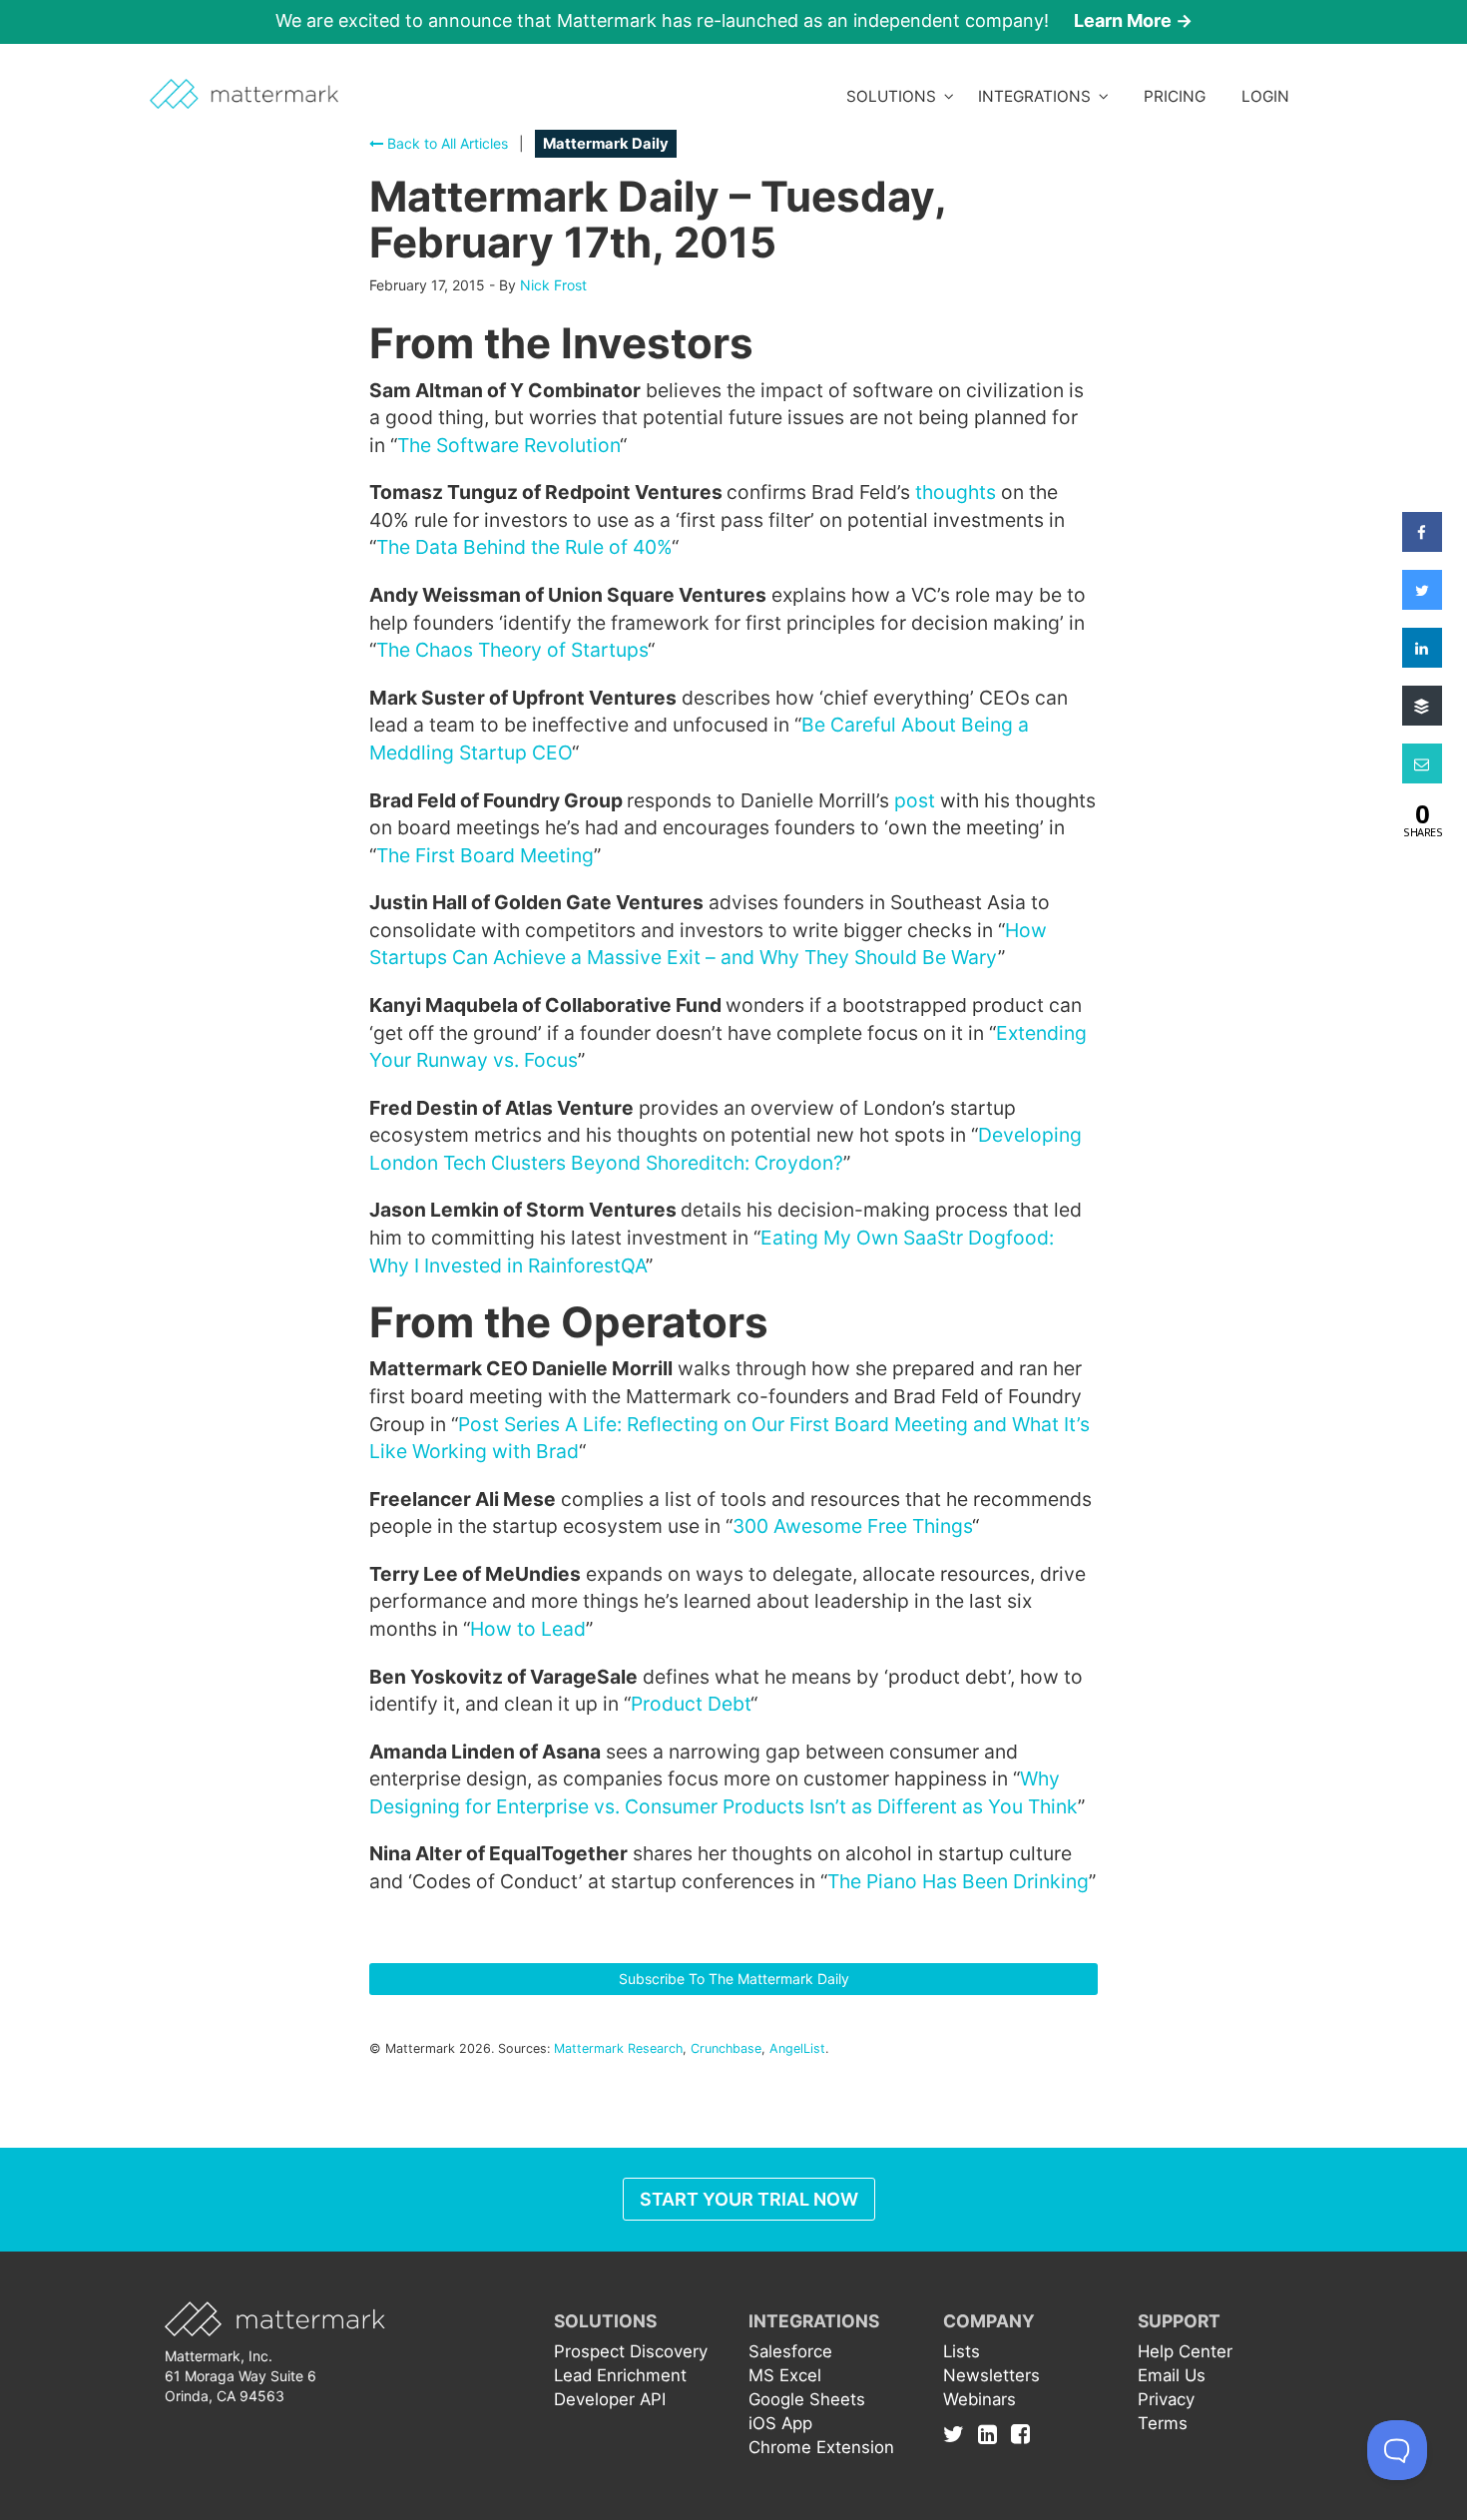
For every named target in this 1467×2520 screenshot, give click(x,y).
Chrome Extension (821, 2447)
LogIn (1265, 96)
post (915, 800)
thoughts (956, 492)
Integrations (1038, 96)
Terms (1163, 2423)
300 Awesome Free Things (852, 1526)
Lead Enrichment (620, 2375)
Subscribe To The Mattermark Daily (734, 1979)
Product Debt (691, 1704)
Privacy (1166, 2399)
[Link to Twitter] (959, 2433)
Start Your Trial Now (749, 2199)
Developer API (610, 2399)
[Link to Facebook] (1020, 2433)
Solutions (895, 96)
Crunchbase (726, 2048)
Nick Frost (553, 285)
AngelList (797, 2048)
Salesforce (790, 2351)
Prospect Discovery (631, 2351)
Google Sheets (807, 2399)
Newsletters (991, 2375)
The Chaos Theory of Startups (512, 650)
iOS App (780, 2423)
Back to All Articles (446, 143)
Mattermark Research (618, 2048)
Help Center (1185, 2351)
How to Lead (528, 1629)
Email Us (1172, 2375)
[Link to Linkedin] (992, 2433)
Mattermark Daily (606, 144)
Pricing (1175, 96)
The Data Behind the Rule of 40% (524, 547)
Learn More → (1133, 20)
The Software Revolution (508, 445)
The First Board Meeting (485, 855)
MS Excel (785, 2375)
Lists (962, 2351)
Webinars (979, 2399)
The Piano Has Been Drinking (958, 1881)
